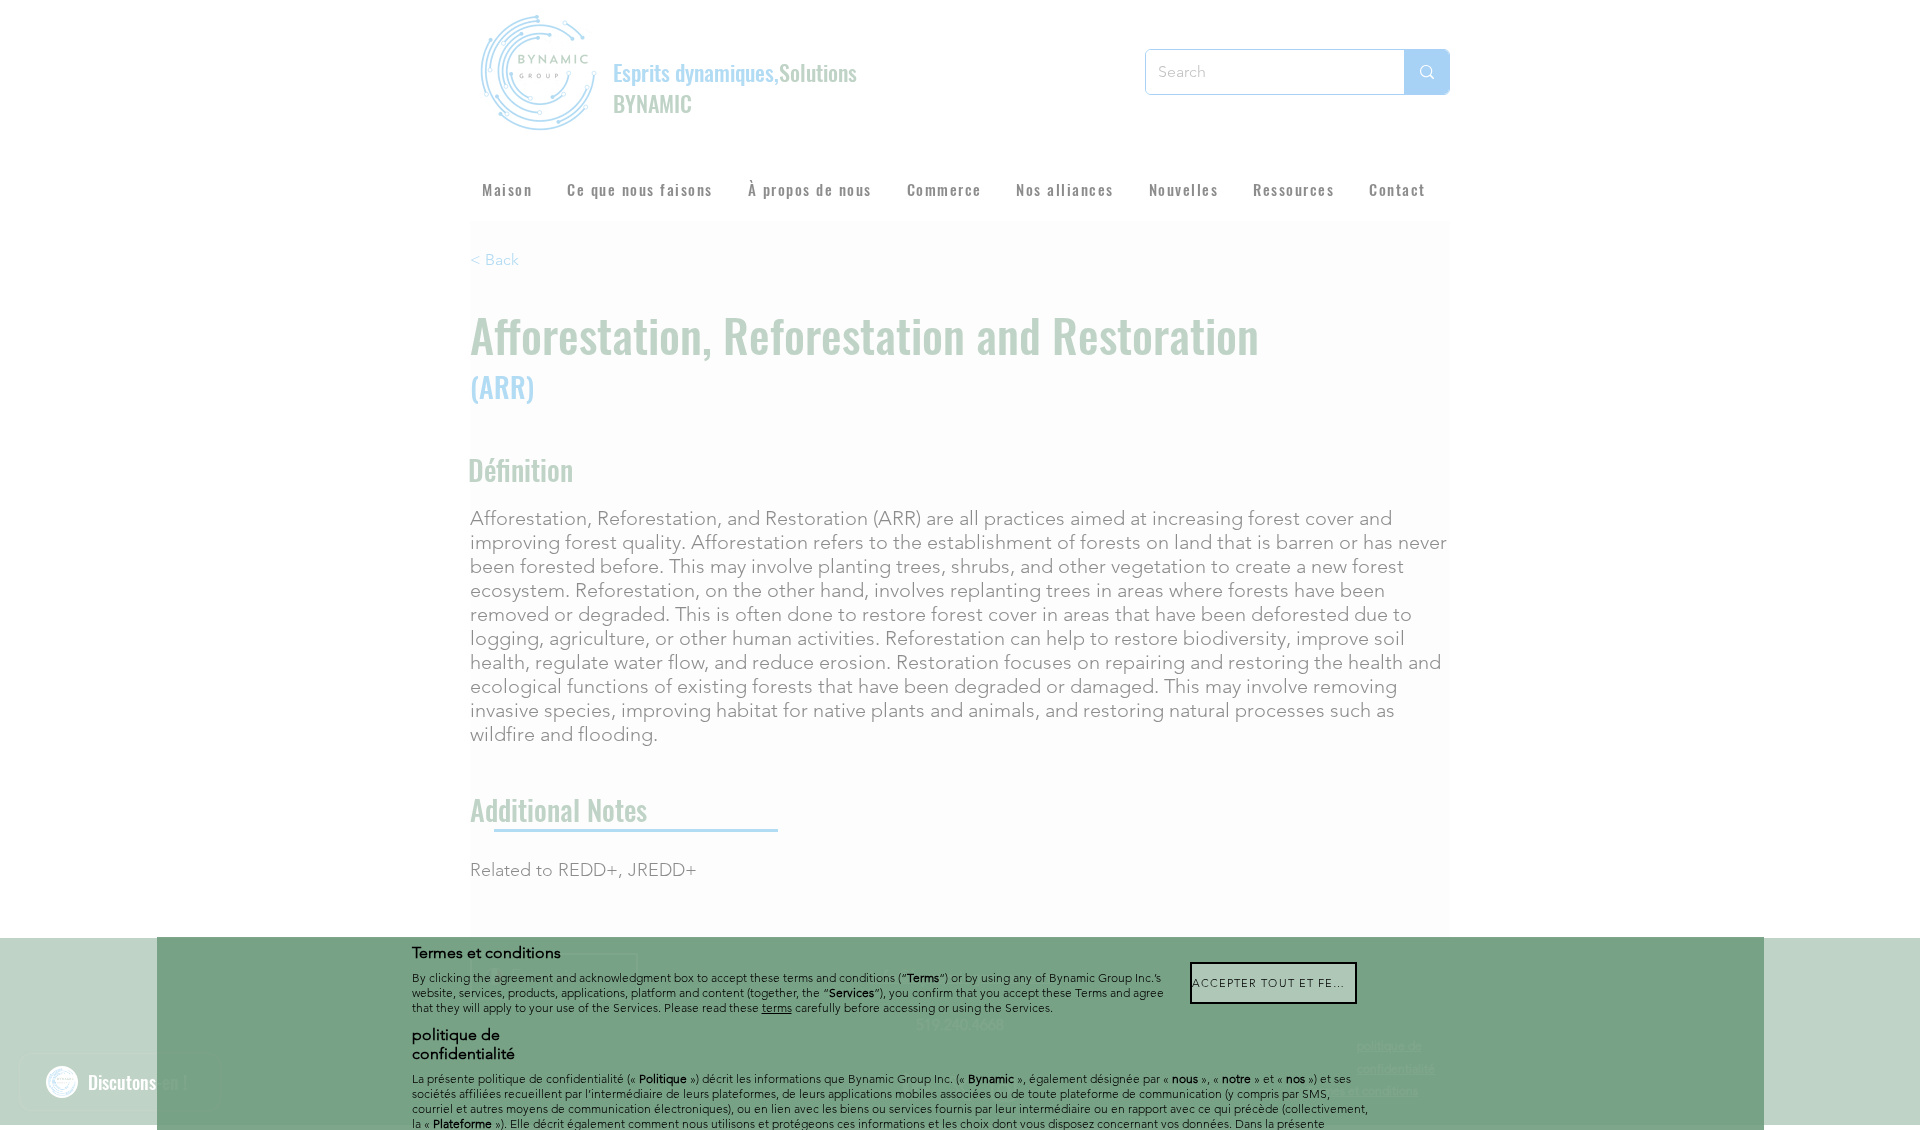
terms (777, 1007)
